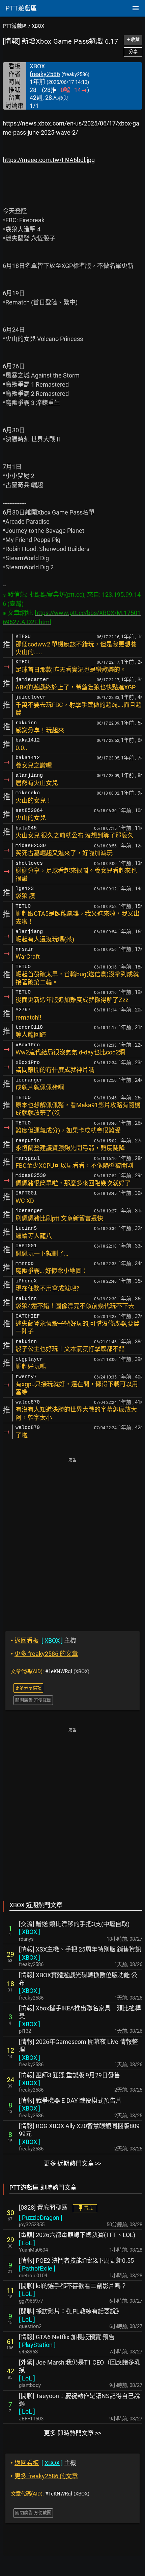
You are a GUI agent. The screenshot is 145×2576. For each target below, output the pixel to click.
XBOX (38, 26)
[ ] (30, 1932)
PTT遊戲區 (15, 26)
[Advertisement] (72, 1540)
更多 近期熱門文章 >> (72, 2163)
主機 (43, 1640)
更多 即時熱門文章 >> (72, 2433)
